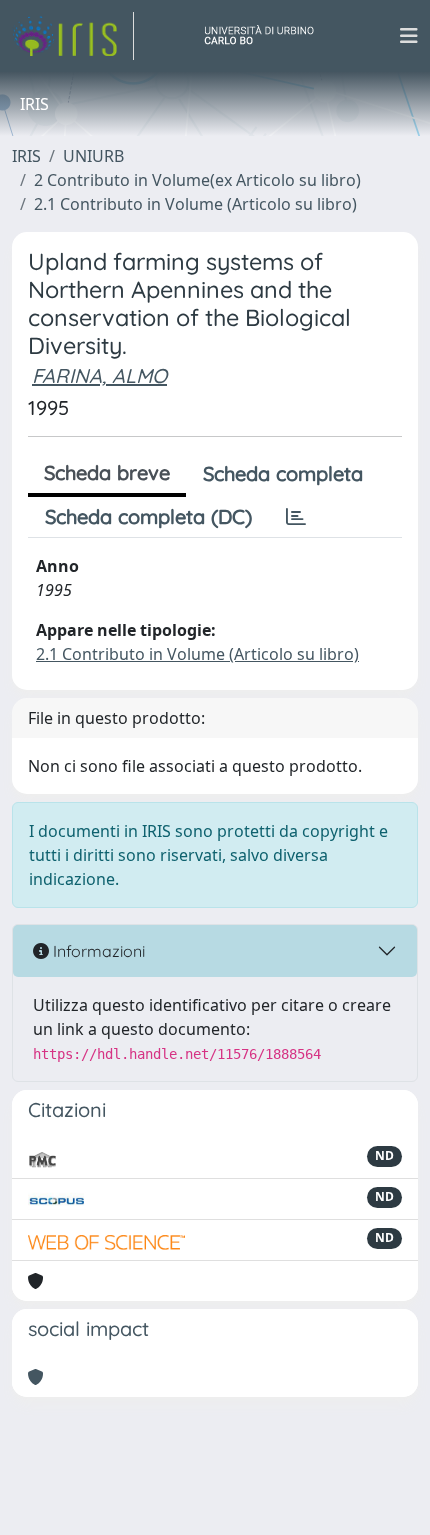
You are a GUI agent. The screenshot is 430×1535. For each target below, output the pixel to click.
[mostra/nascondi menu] (409, 36)
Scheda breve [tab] (107, 472)
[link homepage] (73, 36)
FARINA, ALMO (99, 375)
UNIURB (93, 156)
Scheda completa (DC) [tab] (148, 516)
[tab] (296, 517)
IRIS (26, 156)
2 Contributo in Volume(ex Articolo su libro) (197, 180)
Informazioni (97, 951)
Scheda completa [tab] (283, 473)
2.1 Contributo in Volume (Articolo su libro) (195, 204)
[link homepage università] (267, 36)
